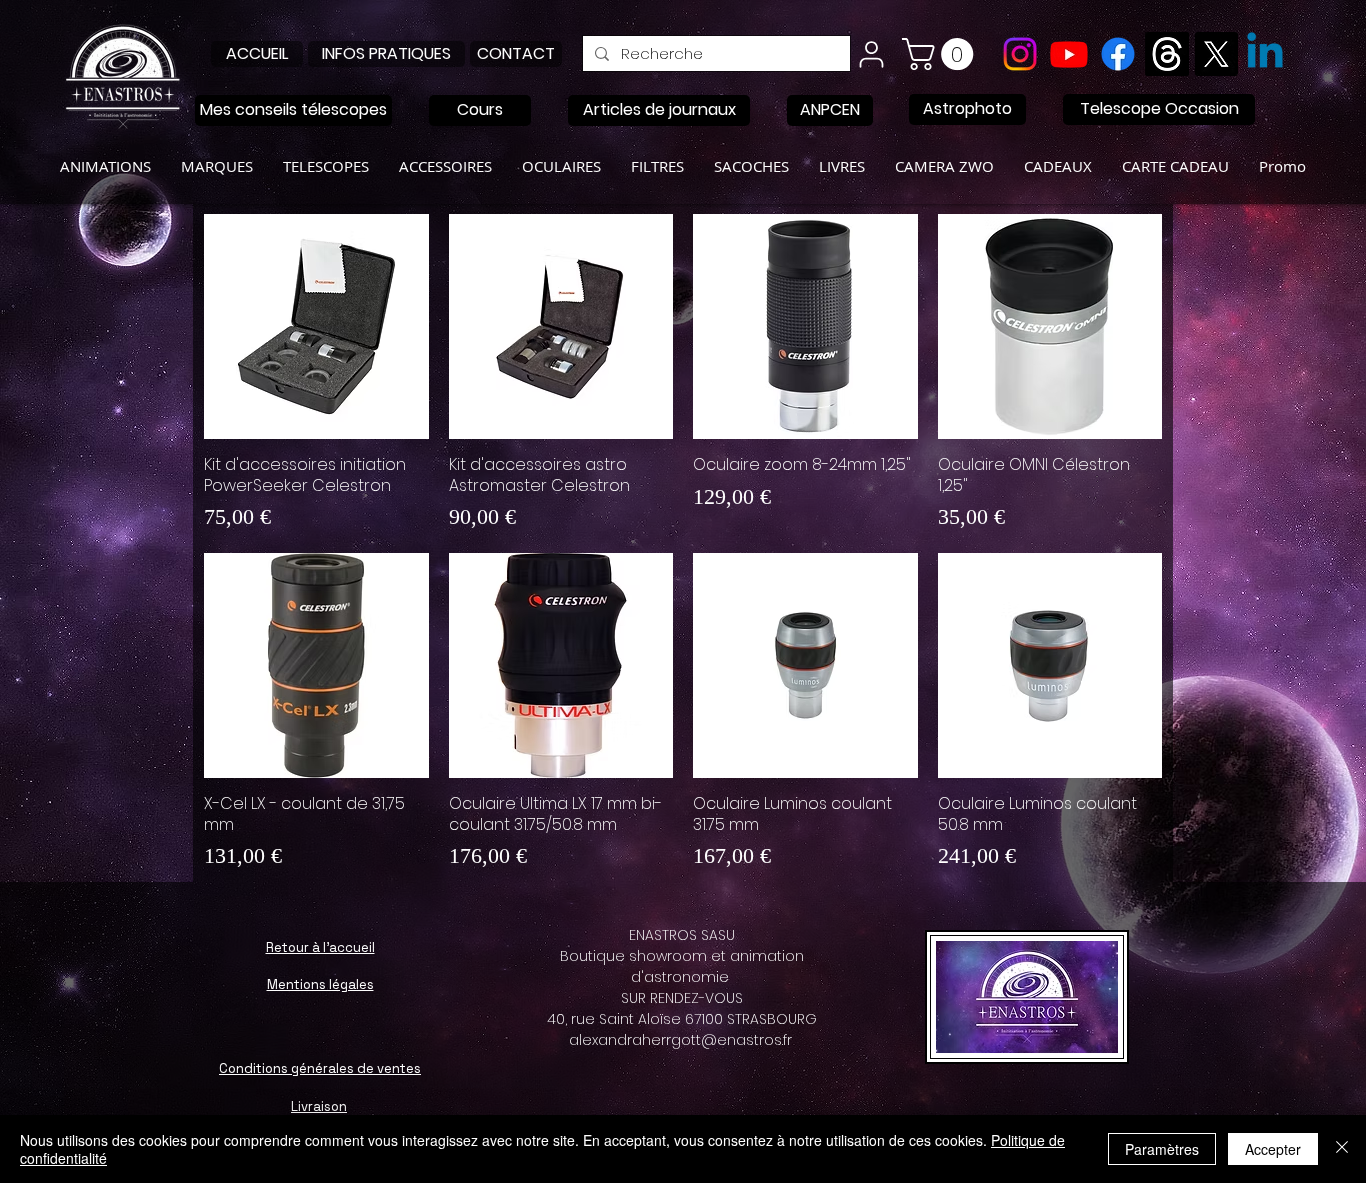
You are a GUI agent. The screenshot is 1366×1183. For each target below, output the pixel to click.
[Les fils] (1167, 54)
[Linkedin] (1265, 54)
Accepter (1273, 1149)
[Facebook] (1118, 54)
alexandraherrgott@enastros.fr (680, 1040)
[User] (871, 54)
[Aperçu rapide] (316, 326)
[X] (1216, 54)
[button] (941, 54)
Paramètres (1162, 1149)
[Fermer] (1342, 1149)
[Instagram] (1020, 54)
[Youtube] (1069, 54)
